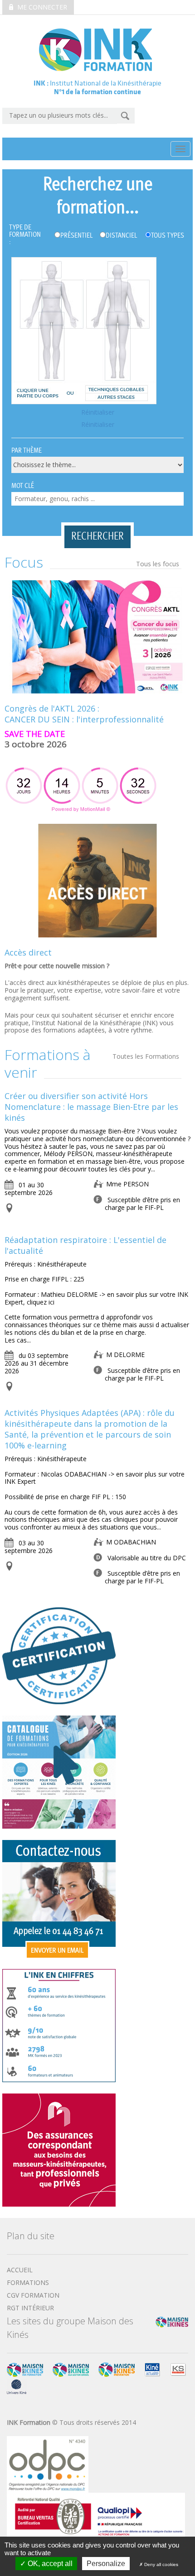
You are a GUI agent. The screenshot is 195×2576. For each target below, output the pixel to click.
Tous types (168, 236)
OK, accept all (49, 2564)
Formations (28, 2282)
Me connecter (41, 7)
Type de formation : (25, 235)
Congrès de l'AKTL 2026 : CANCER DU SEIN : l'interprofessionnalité (84, 714)
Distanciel (121, 236)
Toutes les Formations (146, 1056)
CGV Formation (33, 2295)
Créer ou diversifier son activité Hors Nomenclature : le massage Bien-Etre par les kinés (91, 1107)
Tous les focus (158, 564)
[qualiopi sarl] (96, 2515)
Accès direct (28, 952)
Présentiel (76, 236)
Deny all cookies (161, 2564)
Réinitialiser (98, 413)
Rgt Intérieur (30, 2308)
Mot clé (23, 486)
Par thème (27, 451)
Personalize (106, 2564)
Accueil (20, 2270)
